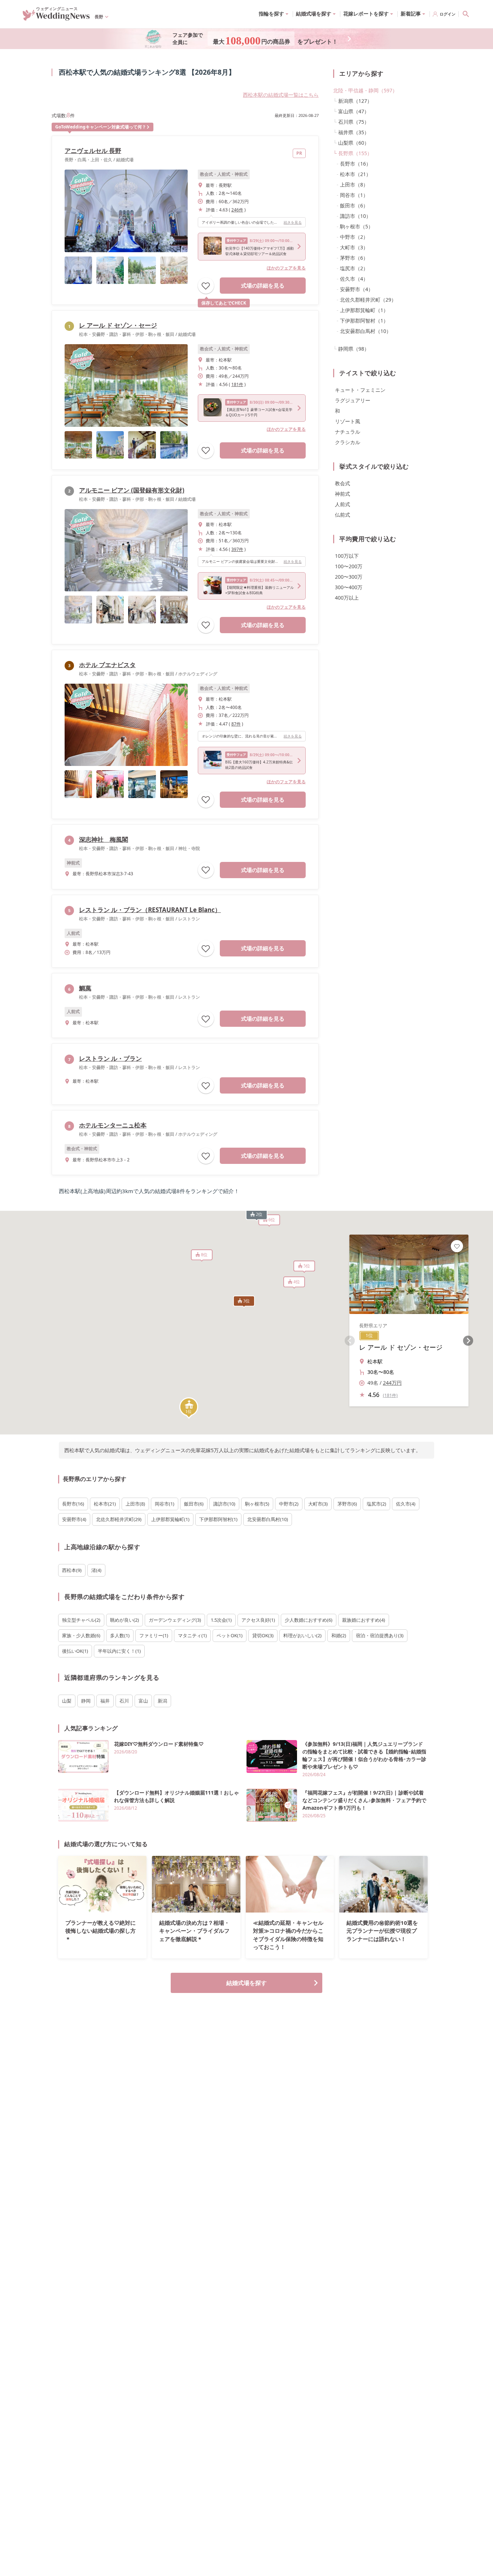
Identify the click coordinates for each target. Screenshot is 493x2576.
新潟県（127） (355, 101)
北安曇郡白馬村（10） (366, 331)
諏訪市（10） (355, 216)
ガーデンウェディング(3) (175, 1620)
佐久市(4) (406, 1504)
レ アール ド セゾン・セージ (118, 325)
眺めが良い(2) (125, 1620)
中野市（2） (354, 237)
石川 (124, 1701)
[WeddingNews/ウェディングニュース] (56, 17)
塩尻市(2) (376, 1504)
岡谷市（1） (354, 195)
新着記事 (411, 14)
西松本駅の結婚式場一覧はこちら (281, 95)
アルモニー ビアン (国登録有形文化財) (132, 490)
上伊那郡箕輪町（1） (364, 310)
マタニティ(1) (192, 1635)
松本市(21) (105, 1504)
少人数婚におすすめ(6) (309, 1620)
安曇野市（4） (357, 289)
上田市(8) (135, 1504)
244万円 (392, 1383)
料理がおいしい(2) (302, 1635)
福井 (105, 1701)
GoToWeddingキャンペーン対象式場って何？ (101, 127)
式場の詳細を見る (263, 285)
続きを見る (293, 222)
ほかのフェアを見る (286, 268)
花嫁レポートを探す (366, 14)
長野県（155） (355, 153)
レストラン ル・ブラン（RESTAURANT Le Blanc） (150, 910)
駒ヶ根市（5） (357, 226)
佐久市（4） (354, 279)
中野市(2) (289, 1504)
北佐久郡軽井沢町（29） (368, 300)
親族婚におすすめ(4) (364, 1620)
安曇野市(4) (74, 1519)
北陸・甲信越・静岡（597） (365, 90)
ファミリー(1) (154, 1635)
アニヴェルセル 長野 (93, 151)
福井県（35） (354, 132)
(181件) (390, 1395)
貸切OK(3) (263, 1635)
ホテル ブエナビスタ (107, 665)
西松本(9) (72, 1570)
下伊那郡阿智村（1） (364, 321)
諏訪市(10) (224, 1504)
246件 (237, 210)
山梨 (67, 1701)
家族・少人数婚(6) (81, 1635)
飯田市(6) (194, 1504)
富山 (143, 1701)
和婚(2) (339, 1635)
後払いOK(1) (75, 1651)
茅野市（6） (354, 258)
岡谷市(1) (165, 1504)
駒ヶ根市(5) (257, 1504)
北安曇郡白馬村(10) (268, 1519)
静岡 (86, 1701)
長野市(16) (73, 1504)
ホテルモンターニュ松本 (113, 1125)
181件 (237, 384)
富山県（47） (354, 111)
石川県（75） (354, 122)
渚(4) (96, 1570)
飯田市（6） (354, 205)
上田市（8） (354, 185)
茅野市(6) (347, 1504)
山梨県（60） (354, 143)
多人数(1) (120, 1635)
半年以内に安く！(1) (119, 1651)
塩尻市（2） (354, 268)
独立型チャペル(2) (81, 1620)
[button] (189, 1408)
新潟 (162, 1701)
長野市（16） (355, 164)
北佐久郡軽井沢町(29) (119, 1519)
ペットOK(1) (230, 1635)
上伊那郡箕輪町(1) (170, 1519)
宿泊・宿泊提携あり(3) (380, 1635)
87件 (236, 724)
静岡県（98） (354, 349)
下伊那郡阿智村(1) (218, 1519)
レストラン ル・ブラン (110, 1058)
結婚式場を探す (247, 1983)
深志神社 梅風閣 (104, 839)
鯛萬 (85, 988)
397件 (237, 549)
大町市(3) (318, 1504)
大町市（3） (354, 247)
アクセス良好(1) (258, 1620)
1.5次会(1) (221, 1620)
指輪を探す (271, 14)
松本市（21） (355, 174)
